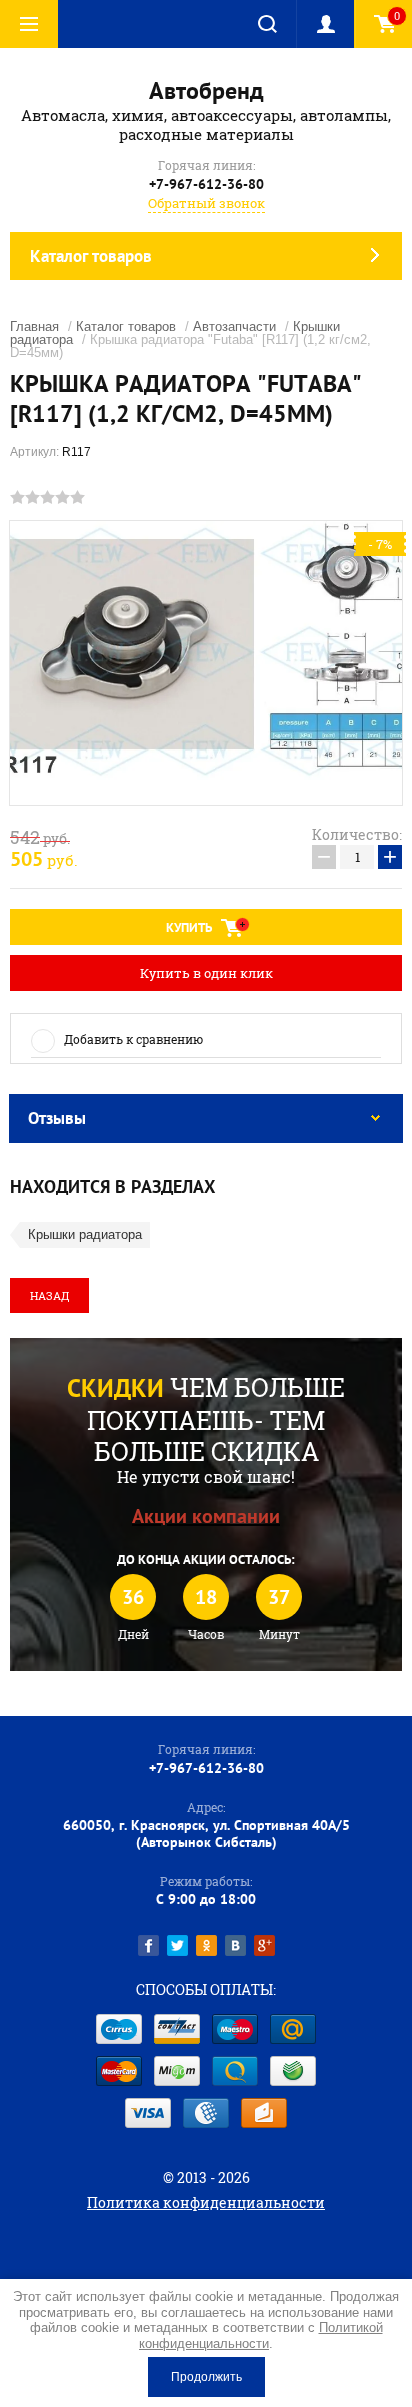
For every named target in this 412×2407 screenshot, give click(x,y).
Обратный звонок (206, 203)
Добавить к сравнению (133, 1039)
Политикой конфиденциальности (261, 2335)
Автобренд (206, 90)
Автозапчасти (234, 326)
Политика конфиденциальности (206, 2202)
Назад (49, 1295)
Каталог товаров (126, 326)
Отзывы (57, 1118)
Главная (34, 326)
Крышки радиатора (85, 1234)
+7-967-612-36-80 (206, 184)
